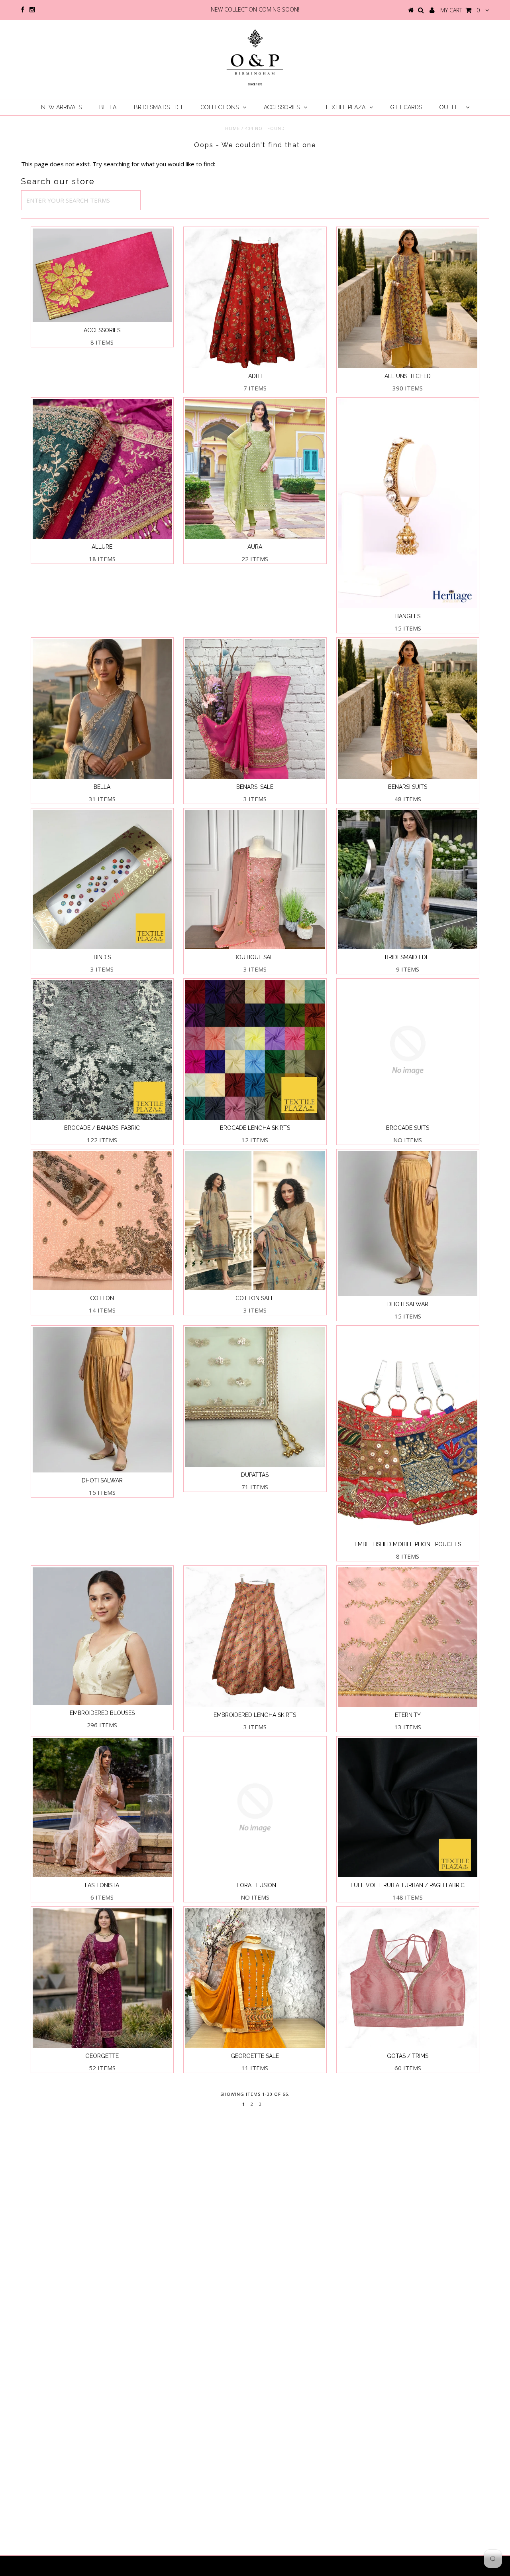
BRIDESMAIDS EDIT (159, 107)
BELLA (108, 107)
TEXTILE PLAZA (345, 107)
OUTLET (451, 107)
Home (232, 128)
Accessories (282, 107)
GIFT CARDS (406, 107)
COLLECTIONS (220, 107)
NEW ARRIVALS (61, 107)
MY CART (460, 10)
